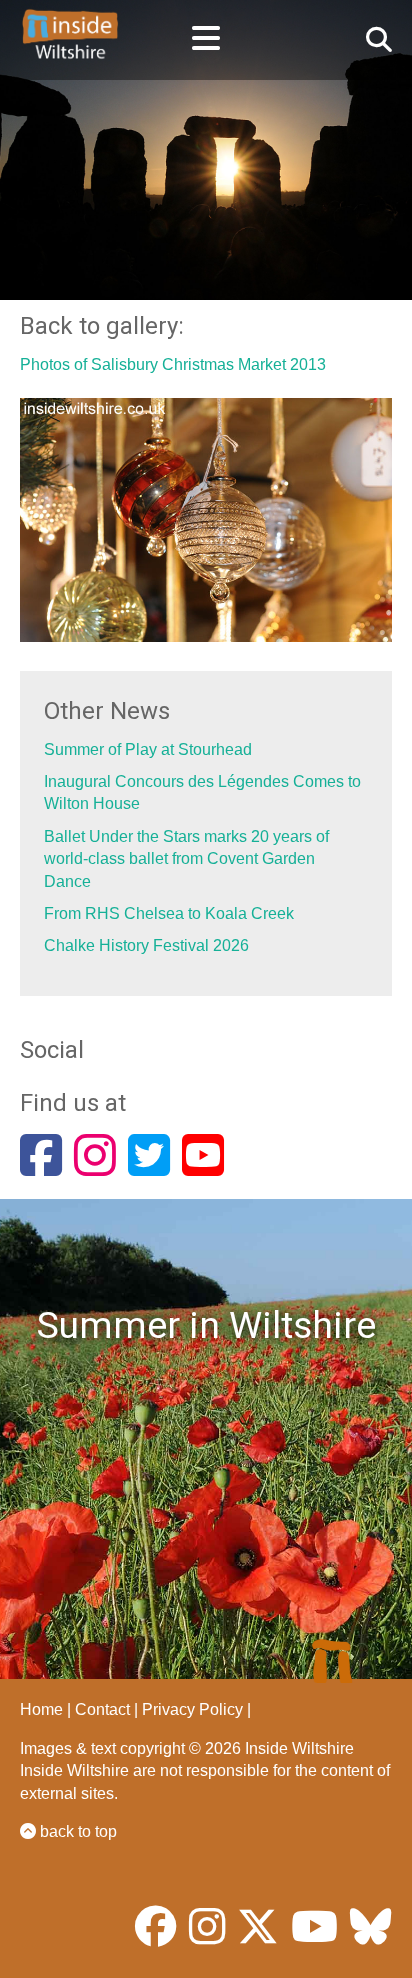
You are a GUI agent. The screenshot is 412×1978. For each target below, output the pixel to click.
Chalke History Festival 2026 (146, 945)
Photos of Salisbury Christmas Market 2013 (173, 364)
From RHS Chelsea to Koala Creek (169, 913)
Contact (102, 1709)
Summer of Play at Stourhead (148, 749)
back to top (76, 1831)
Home (41, 1709)
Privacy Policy (192, 1709)
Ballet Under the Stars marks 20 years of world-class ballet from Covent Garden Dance (186, 859)
